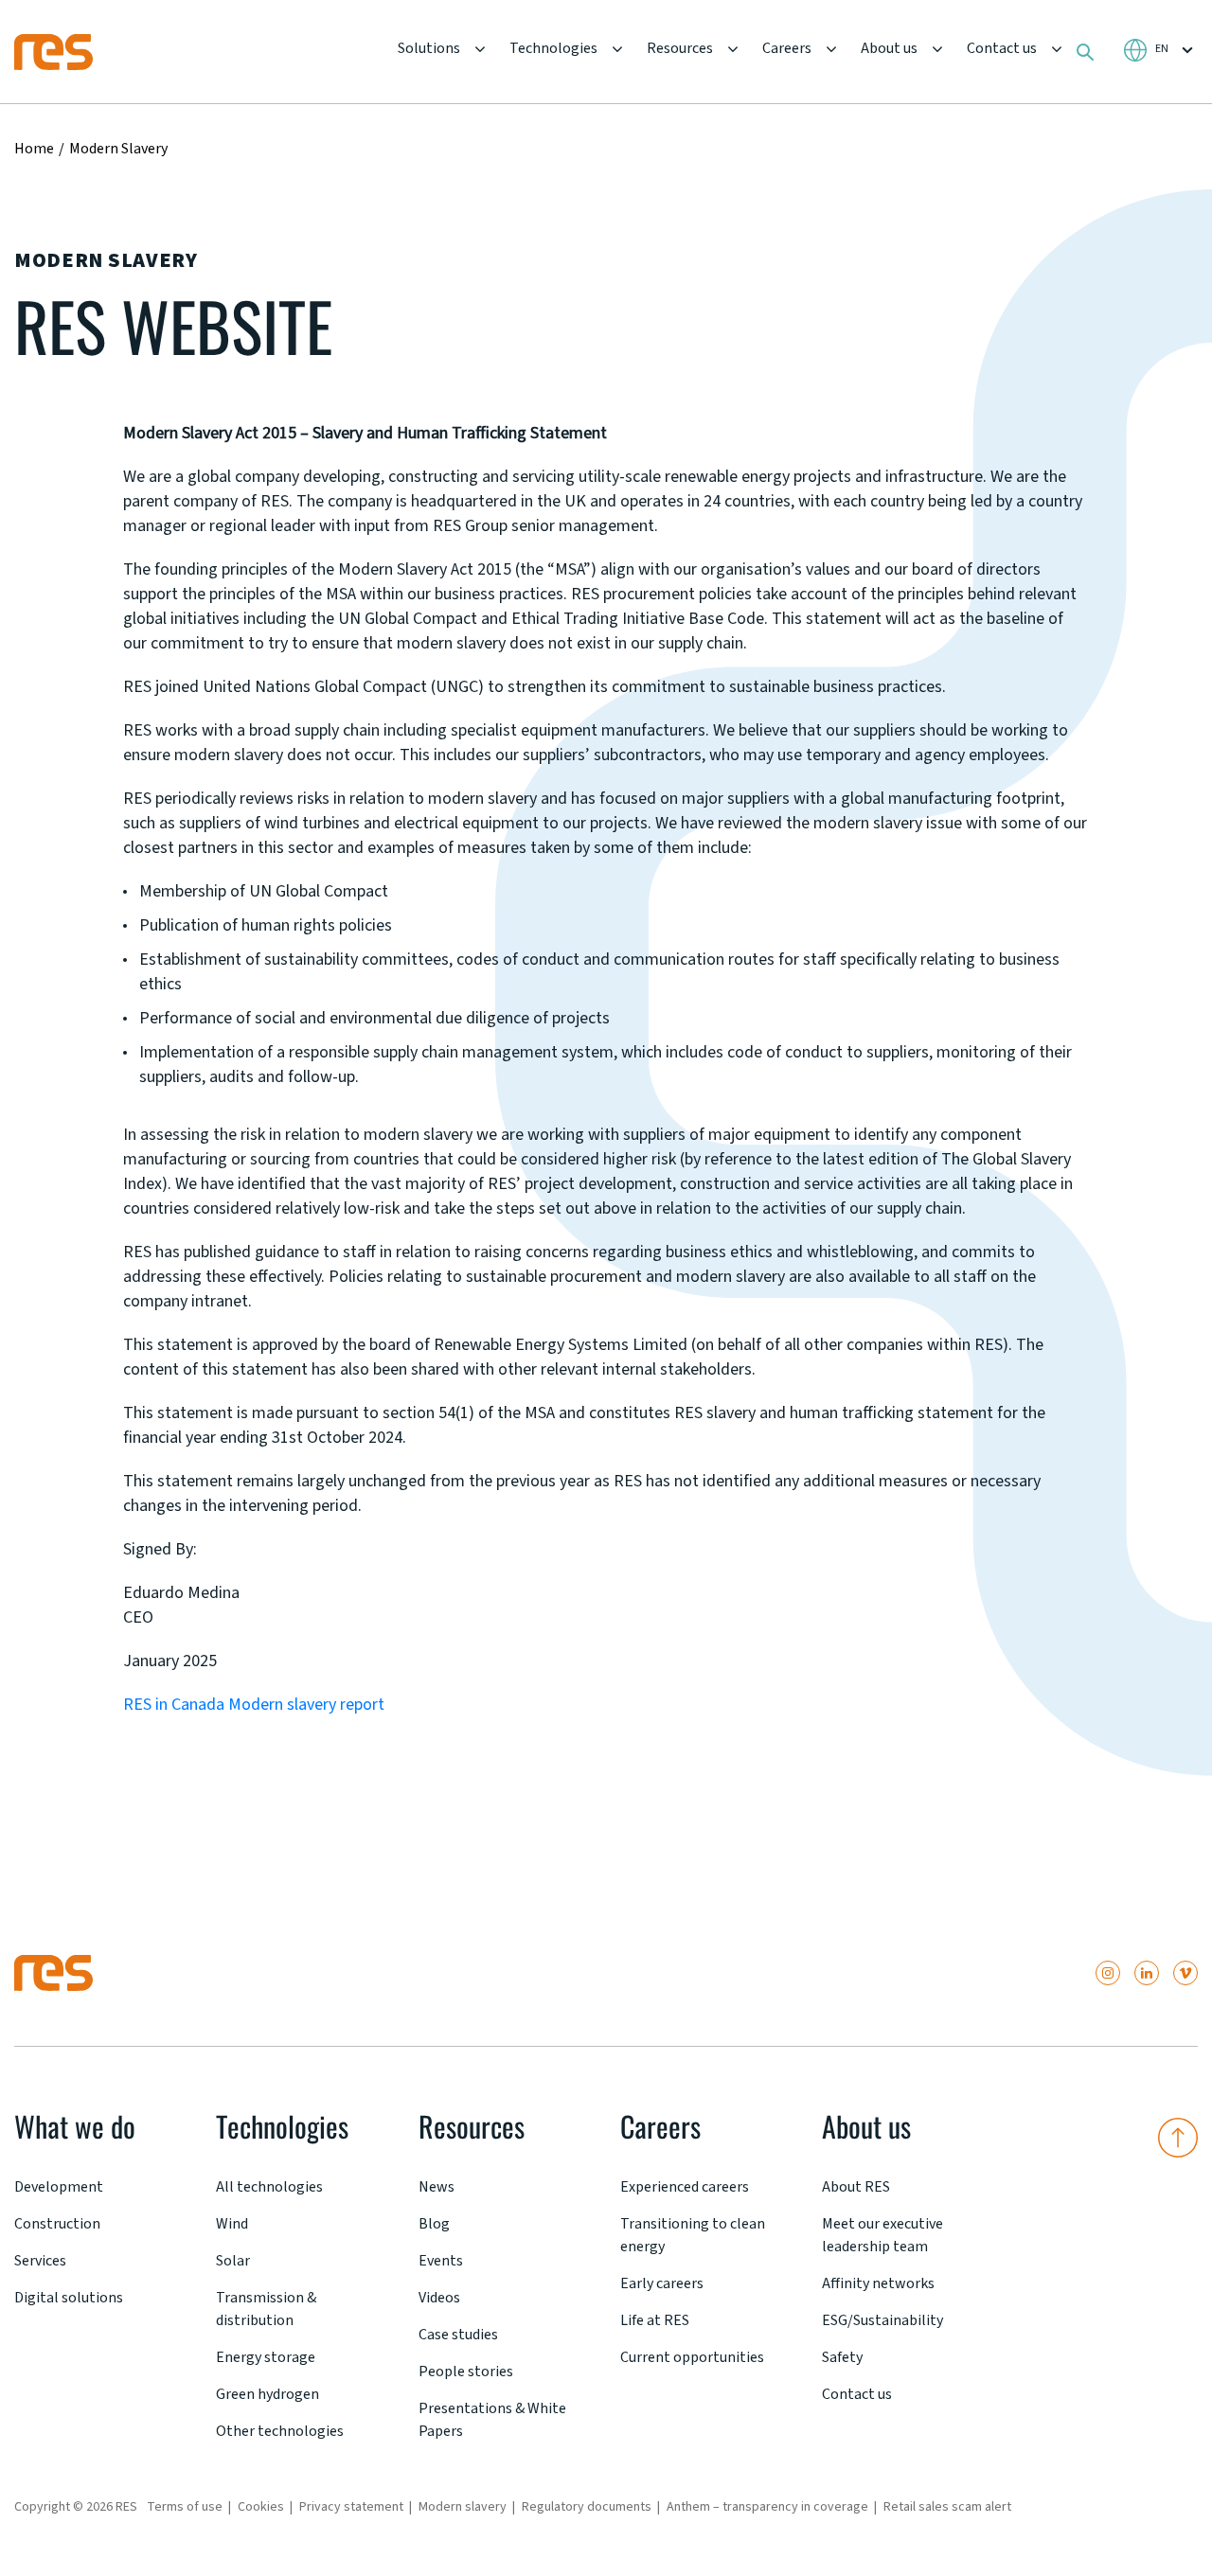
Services (40, 2261)
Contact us (1002, 48)
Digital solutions (69, 2298)
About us (889, 48)
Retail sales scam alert (947, 2507)
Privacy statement (351, 2507)
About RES (856, 2187)
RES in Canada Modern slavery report (254, 1705)
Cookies (261, 2507)
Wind (232, 2224)
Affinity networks (878, 2283)
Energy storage (266, 2357)
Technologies (553, 48)
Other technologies (280, 2431)
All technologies (269, 2187)
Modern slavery (463, 2507)
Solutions (429, 48)
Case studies (458, 2335)
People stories (466, 2372)
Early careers (662, 2283)
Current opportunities (692, 2357)
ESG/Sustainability (882, 2320)
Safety (842, 2357)
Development (59, 2187)
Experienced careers (685, 2187)
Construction (57, 2224)
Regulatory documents (587, 2507)
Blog (434, 2224)
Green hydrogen (267, 2394)
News (437, 2187)
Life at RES (655, 2320)
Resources (680, 48)
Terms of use (185, 2507)
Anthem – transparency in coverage (767, 2507)
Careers (787, 48)
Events (441, 2261)
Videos (439, 2298)
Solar (233, 2261)
